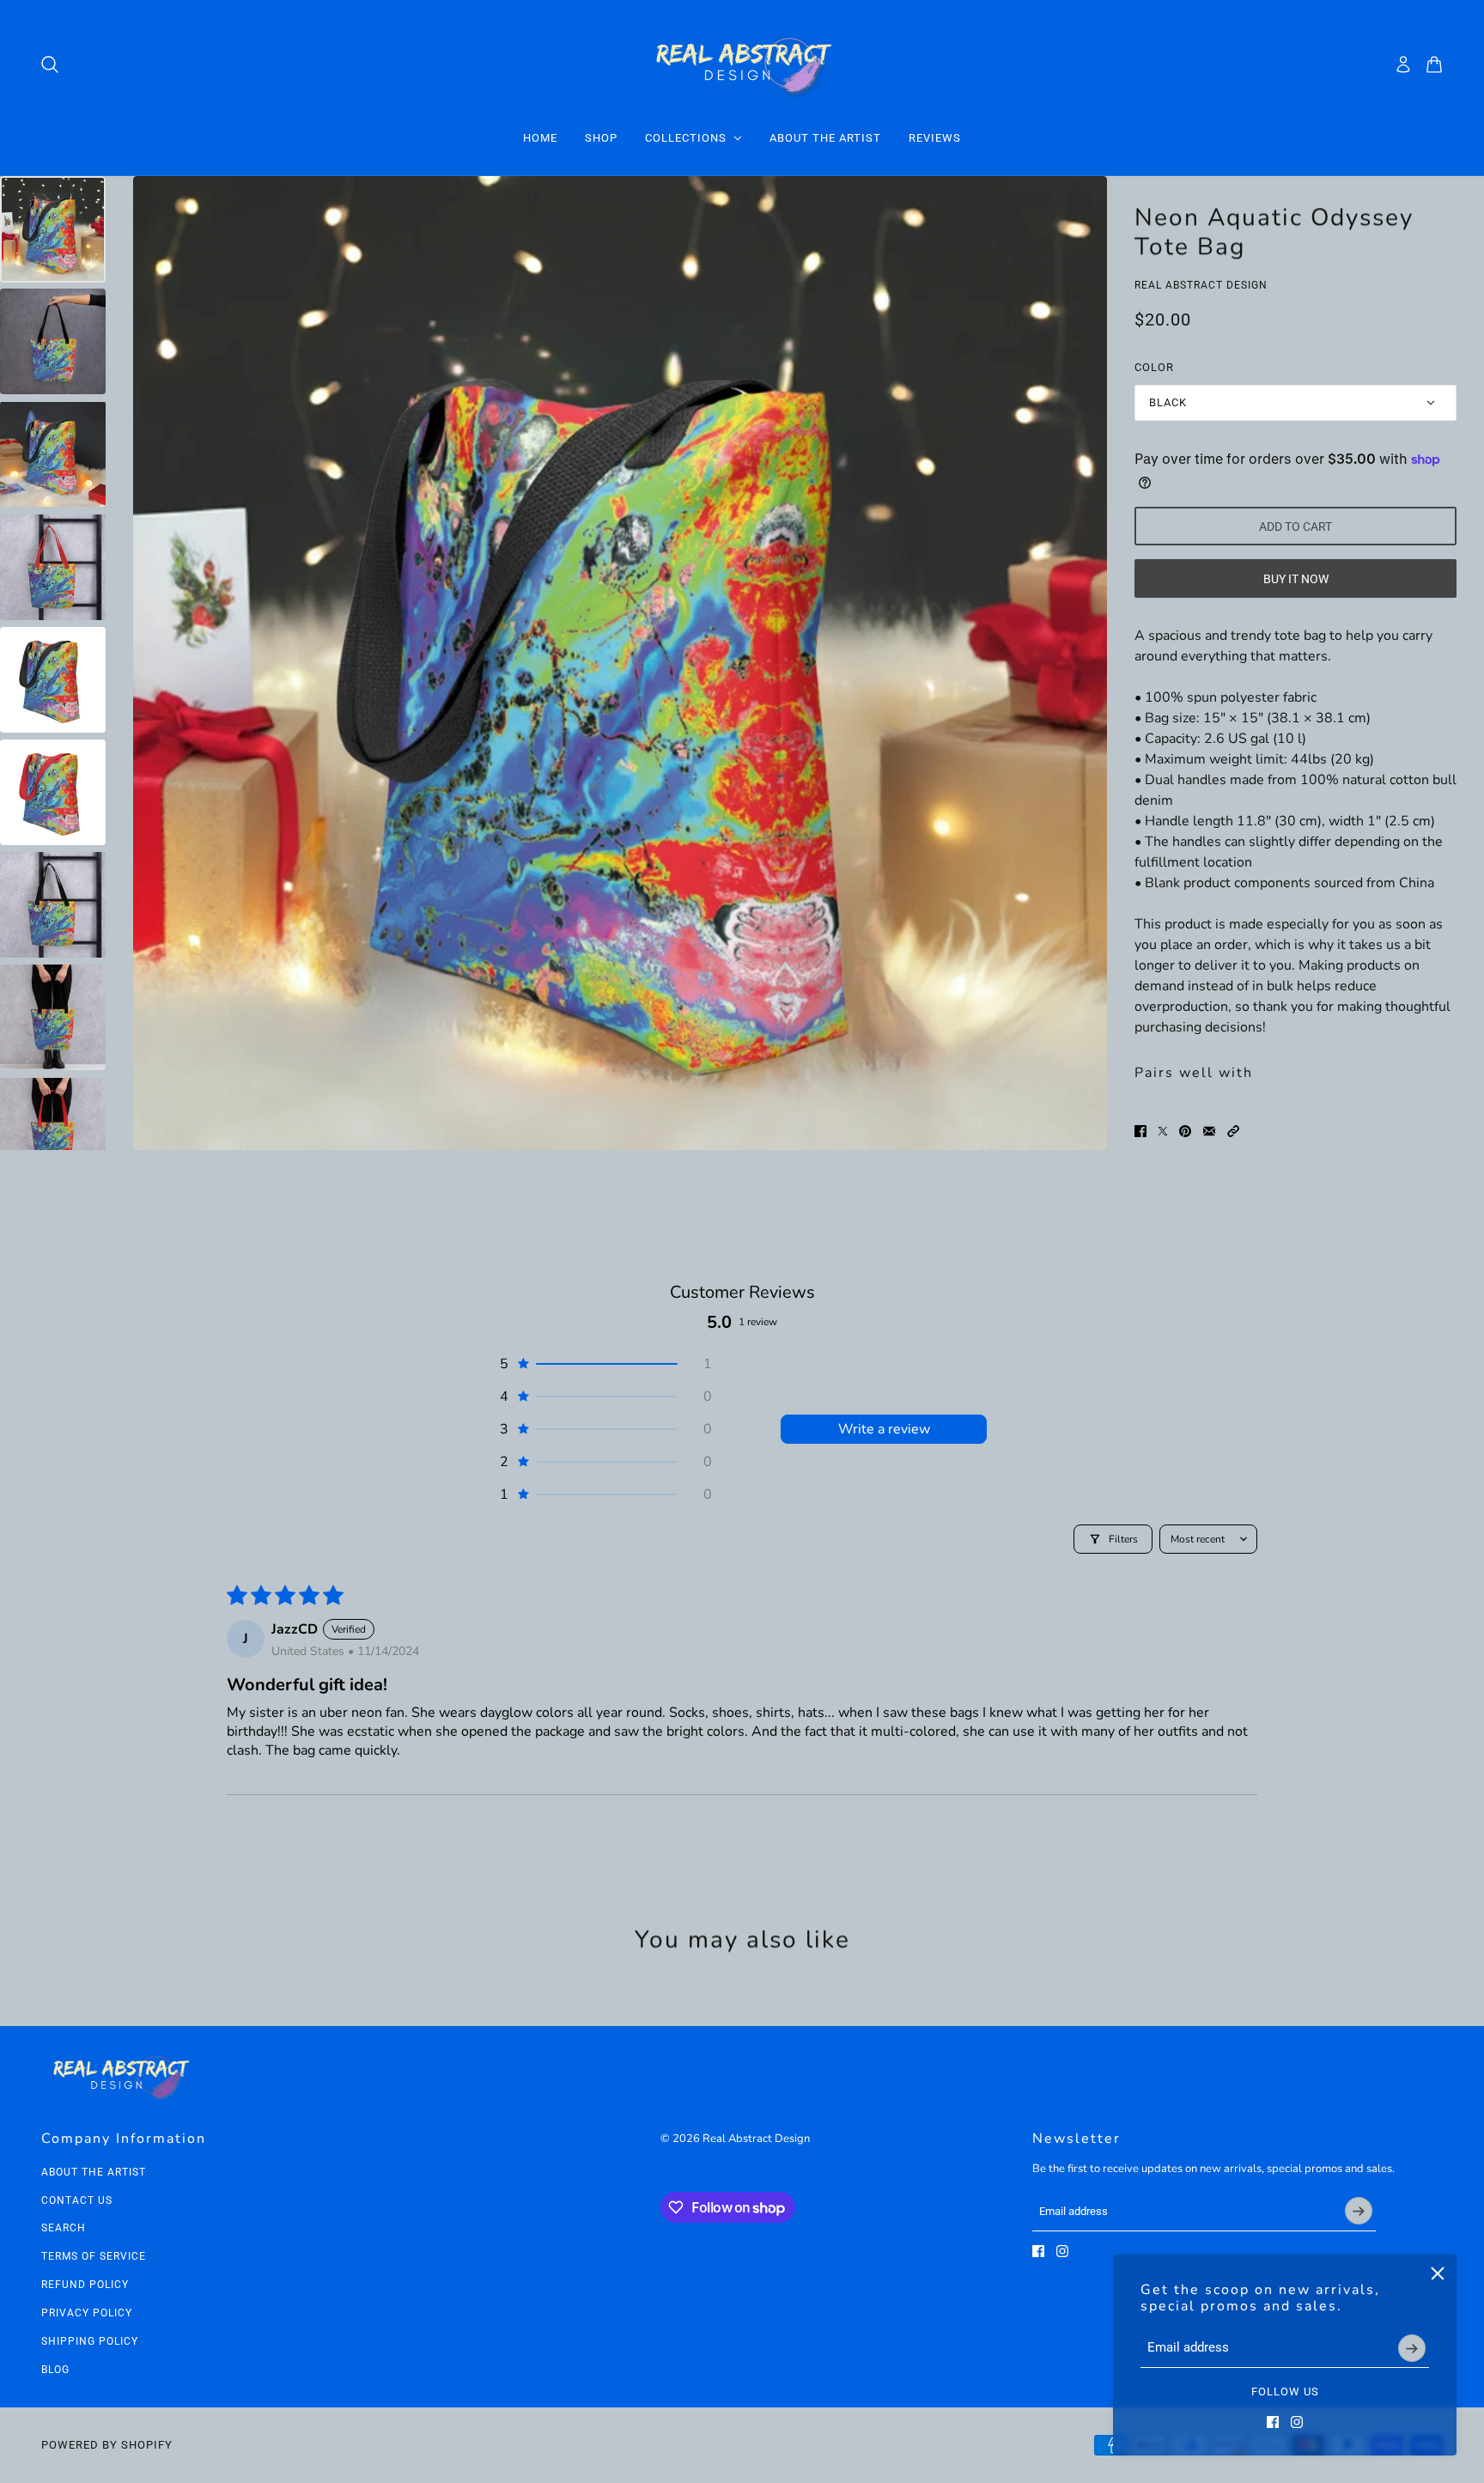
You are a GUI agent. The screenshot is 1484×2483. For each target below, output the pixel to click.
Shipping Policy (90, 2341)
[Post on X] (1163, 1131)
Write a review (884, 1429)
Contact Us (77, 2200)
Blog (55, 2370)
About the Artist (94, 2172)
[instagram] (1297, 2422)
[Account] (1403, 64)
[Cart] (1434, 64)
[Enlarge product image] (620, 663)
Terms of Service (94, 2256)
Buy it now (1296, 579)
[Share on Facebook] (1140, 1131)
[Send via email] (1209, 1131)
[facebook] (1273, 2422)
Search (64, 2228)
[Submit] (1412, 2348)
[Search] (50, 64)
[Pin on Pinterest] (1185, 1131)
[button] (1233, 1131)
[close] (1438, 2273)
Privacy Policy (87, 2313)
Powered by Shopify (107, 2445)
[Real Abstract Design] (742, 64)
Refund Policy (85, 2285)
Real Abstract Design (1201, 285)
